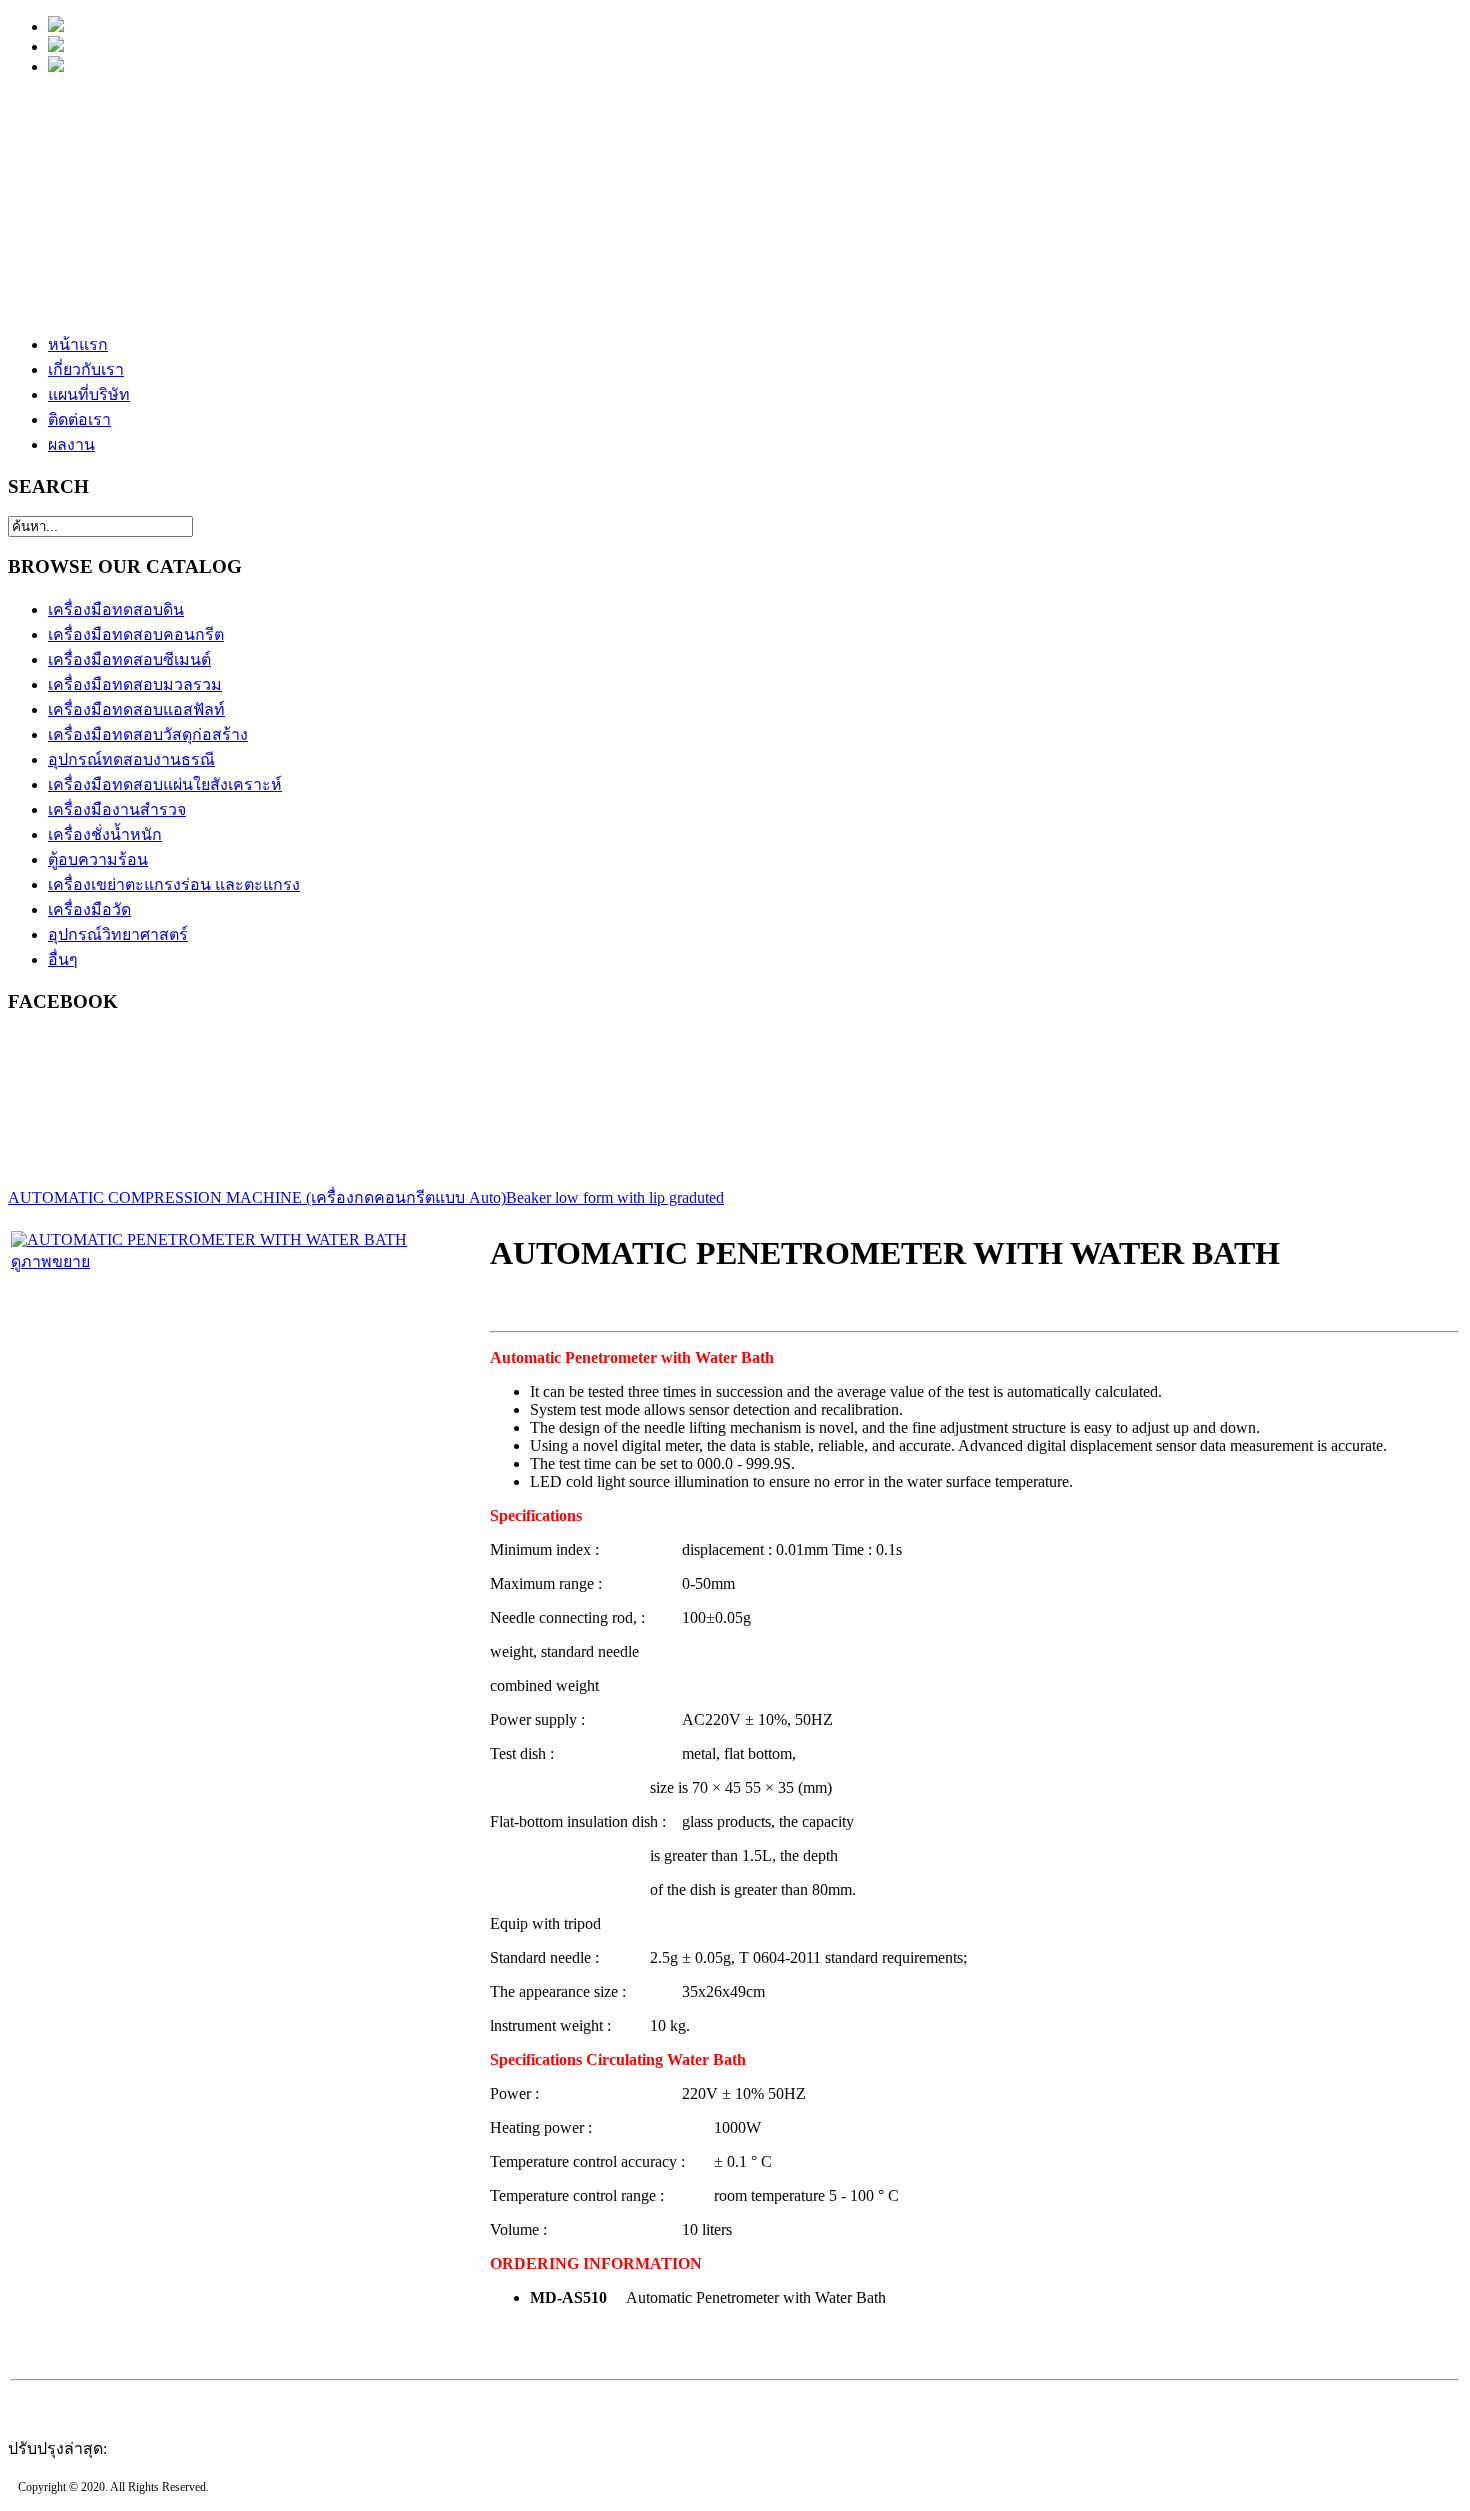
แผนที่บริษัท (89, 394)
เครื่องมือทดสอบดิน (116, 609)
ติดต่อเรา (79, 419)
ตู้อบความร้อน (98, 859)
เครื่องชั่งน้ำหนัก (105, 834)
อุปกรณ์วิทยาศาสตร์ (118, 934)
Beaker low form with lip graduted (615, 1197)
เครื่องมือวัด (89, 909)
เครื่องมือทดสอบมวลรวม (135, 684)
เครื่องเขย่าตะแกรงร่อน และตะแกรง (174, 884)
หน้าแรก (78, 344)
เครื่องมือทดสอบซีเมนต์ (129, 659)
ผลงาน (71, 444)
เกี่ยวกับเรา (86, 369)
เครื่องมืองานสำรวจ (117, 809)
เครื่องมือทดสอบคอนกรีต (136, 634)
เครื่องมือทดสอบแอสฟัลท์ (136, 709)
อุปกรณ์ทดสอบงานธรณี (131, 759)
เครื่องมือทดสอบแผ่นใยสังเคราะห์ (165, 784)
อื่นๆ (63, 959)
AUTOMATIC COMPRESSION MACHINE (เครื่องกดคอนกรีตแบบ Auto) (257, 1197)
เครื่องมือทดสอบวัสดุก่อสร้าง (148, 734)
